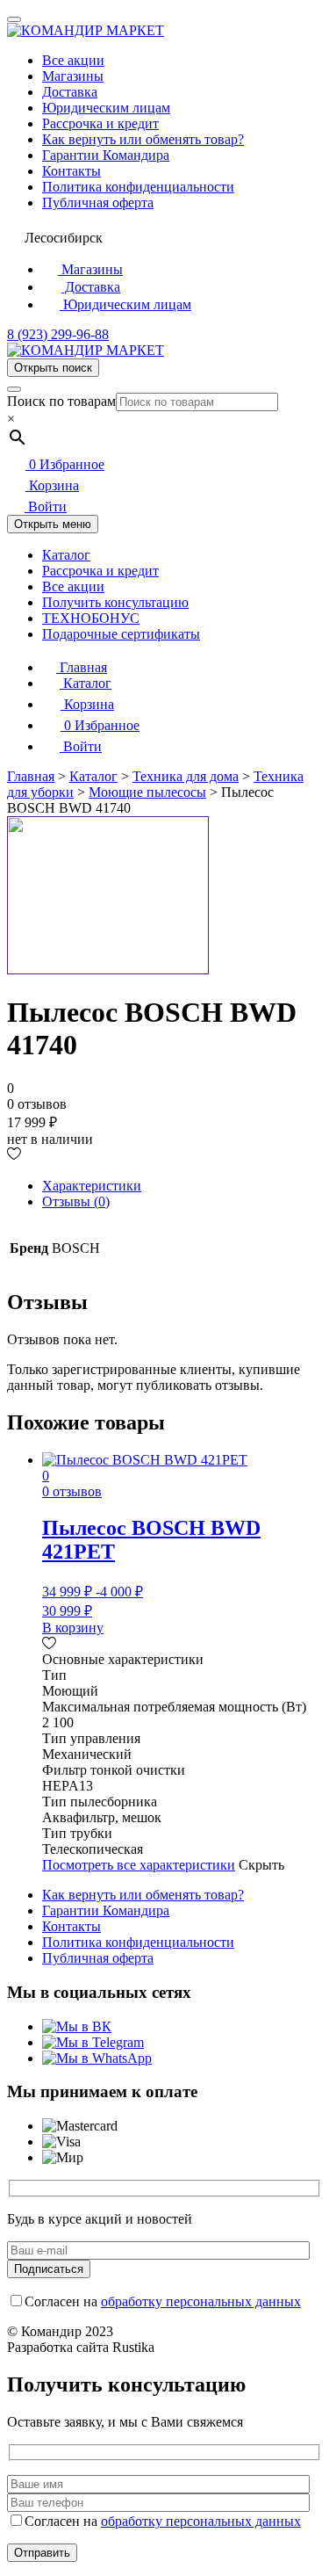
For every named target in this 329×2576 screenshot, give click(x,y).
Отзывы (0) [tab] (76, 1201)
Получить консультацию (115, 602)
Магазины (73, 76)
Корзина (52, 485)
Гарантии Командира (106, 155)
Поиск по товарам (61, 401)
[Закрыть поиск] (14, 389)
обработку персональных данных (201, 2301)
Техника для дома (186, 776)
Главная (82, 667)
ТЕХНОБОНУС (91, 618)
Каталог (66, 555)
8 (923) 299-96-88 (58, 334)
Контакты (72, 171)
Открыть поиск (53, 368)
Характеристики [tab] (92, 1186)
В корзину (73, 1628)
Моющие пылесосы (147, 792)
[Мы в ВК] (77, 2026)
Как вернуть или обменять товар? (143, 139)
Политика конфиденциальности (138, 187)
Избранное (67, 464)
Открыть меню (53, 524)
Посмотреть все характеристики (139, 1865)
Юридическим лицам (106, 108)
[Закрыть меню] (14, 19)
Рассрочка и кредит (100, 123)
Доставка (70, 92)
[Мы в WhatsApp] (97, 2058)
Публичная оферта (98, 203)
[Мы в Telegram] (93, 2042)
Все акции (73, 60)
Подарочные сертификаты (121, 634)
